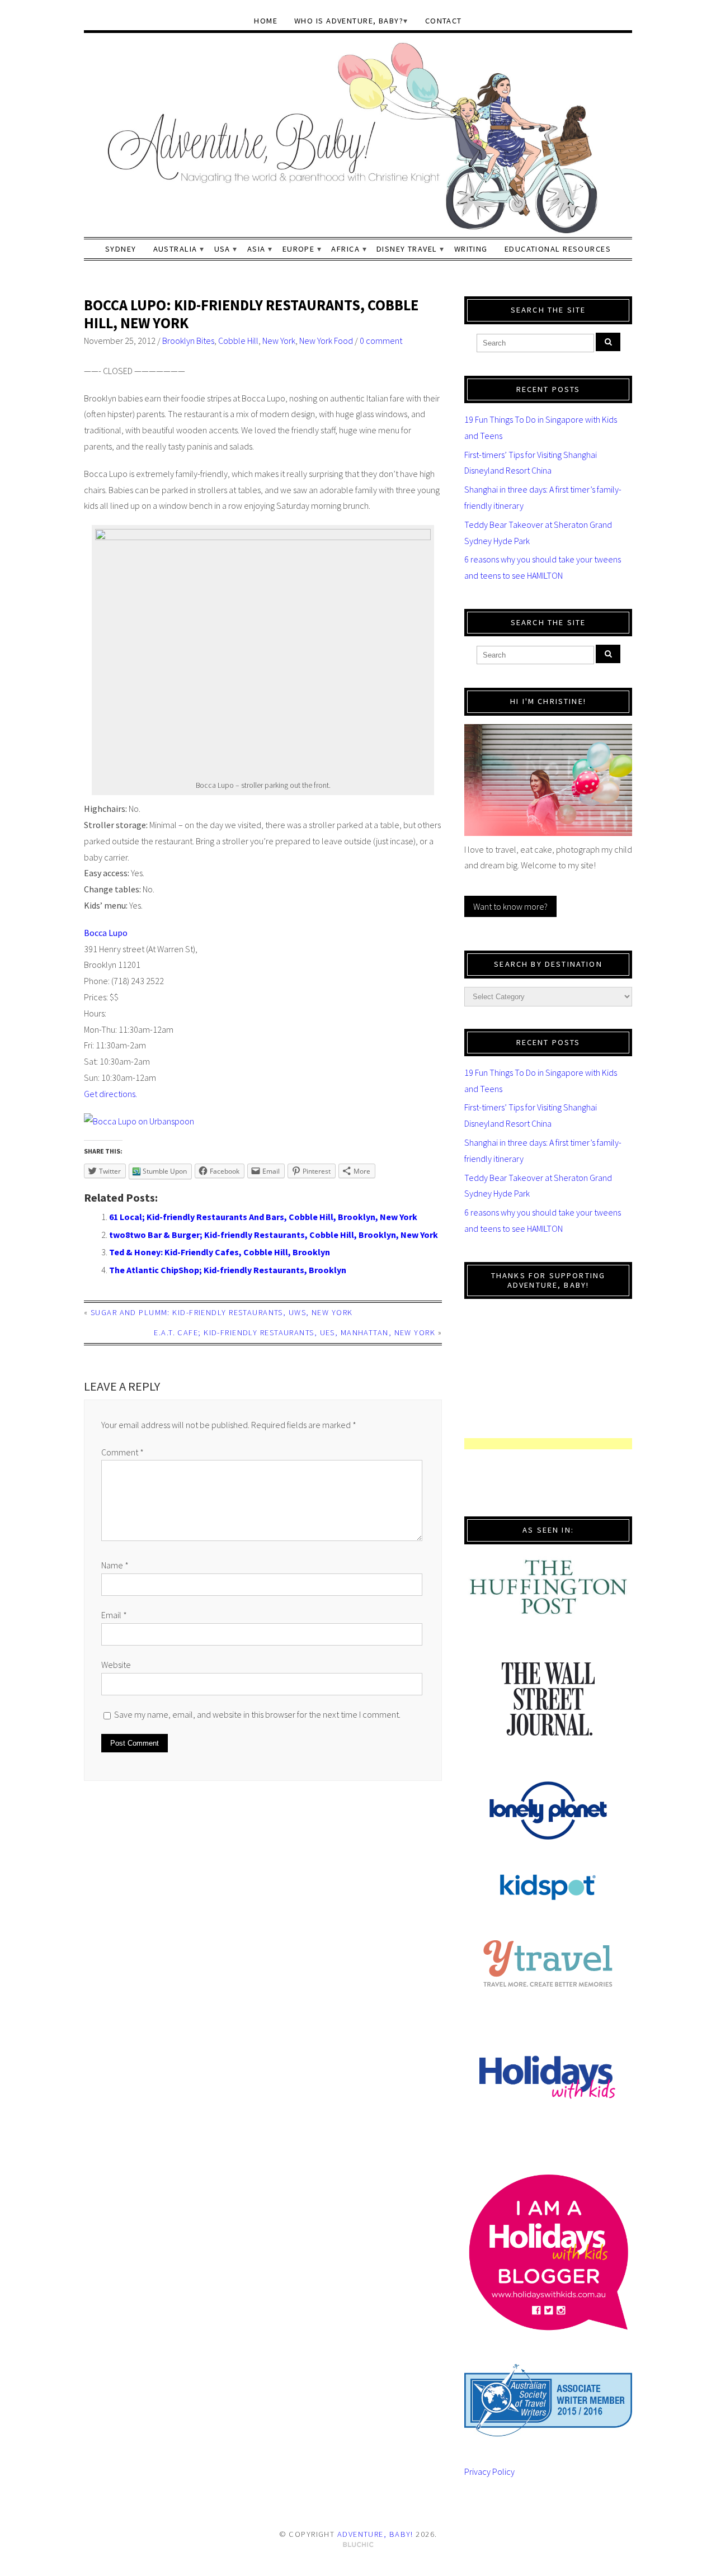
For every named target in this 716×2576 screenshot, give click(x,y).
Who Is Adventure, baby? (349, 21)
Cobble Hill (238, 341)
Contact (444, 21)
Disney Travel (407, 249)
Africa (345, 249)
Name (115, 1565)
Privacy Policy (489, 2471)
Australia (175, 249)
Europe (299, 249)
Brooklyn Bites (188, 341)
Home (266, 21)
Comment (123, 1452)
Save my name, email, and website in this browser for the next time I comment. (257, 1714)
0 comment (381, 341)
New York (279, 341)
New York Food (326, 341)
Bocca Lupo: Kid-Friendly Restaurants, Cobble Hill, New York (251, 314)
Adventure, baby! (375, 2534)
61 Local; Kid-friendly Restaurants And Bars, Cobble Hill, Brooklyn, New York (263, 1217)
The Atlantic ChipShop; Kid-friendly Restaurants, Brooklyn (228, 1270)
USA (222, 249)
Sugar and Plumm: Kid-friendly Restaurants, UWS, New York (222, 1312)
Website (116, 1665)
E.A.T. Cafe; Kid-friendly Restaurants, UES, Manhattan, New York (295, 1332)
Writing (471, 249)
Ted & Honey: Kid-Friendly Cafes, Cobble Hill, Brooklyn (220, 1252)
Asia (256, 249)
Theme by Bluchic (358, 2545)
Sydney (121, 249)
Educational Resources (558, 249)
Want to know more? (510, 906)
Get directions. (110, 1094)
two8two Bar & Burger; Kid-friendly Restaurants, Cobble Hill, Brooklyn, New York (274, 1235)
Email (114, 1615)
